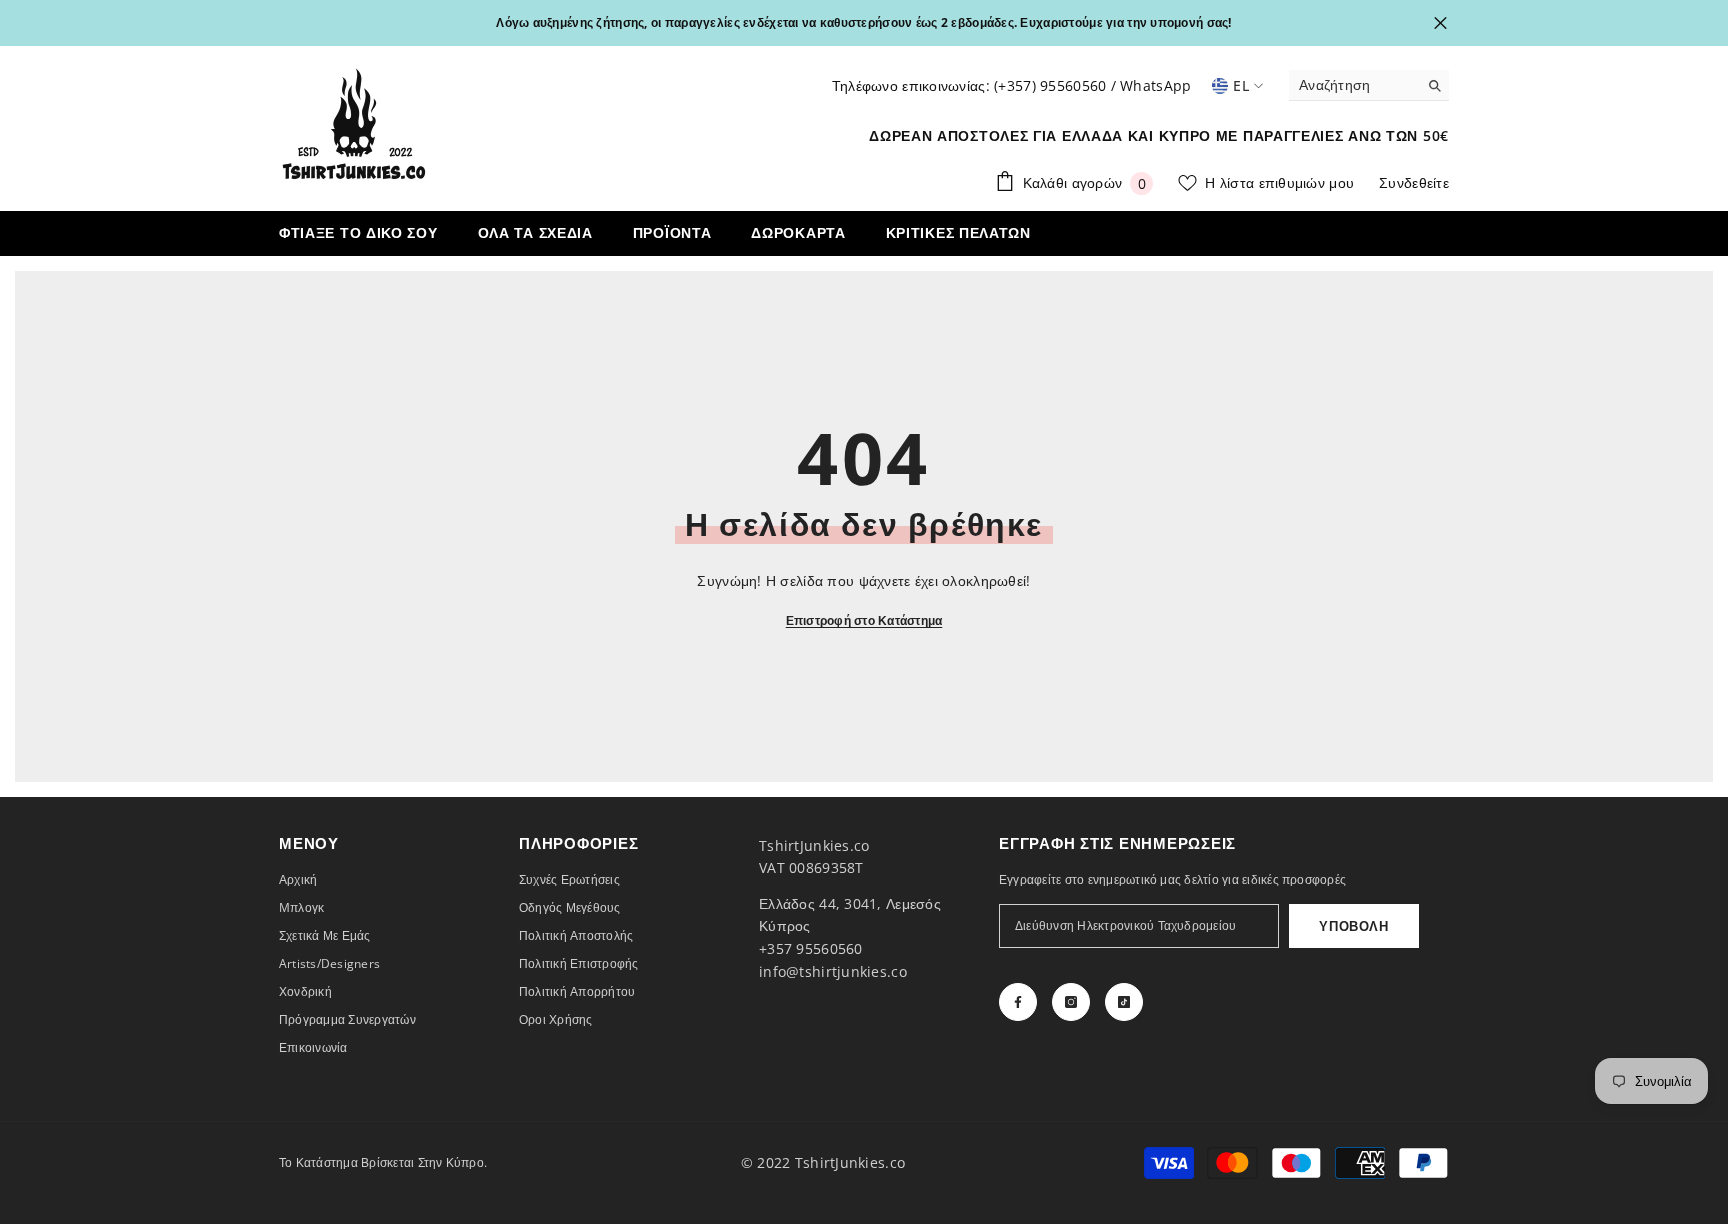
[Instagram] (1071, 1002)
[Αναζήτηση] (1369, 85)
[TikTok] (1124, 1002)
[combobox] (1353, 85)
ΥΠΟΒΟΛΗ (1354, 926)
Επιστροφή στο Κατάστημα (864, 620)
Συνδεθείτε (1414, 182)
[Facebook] (1018, 1002)
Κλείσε (1440, 23)
